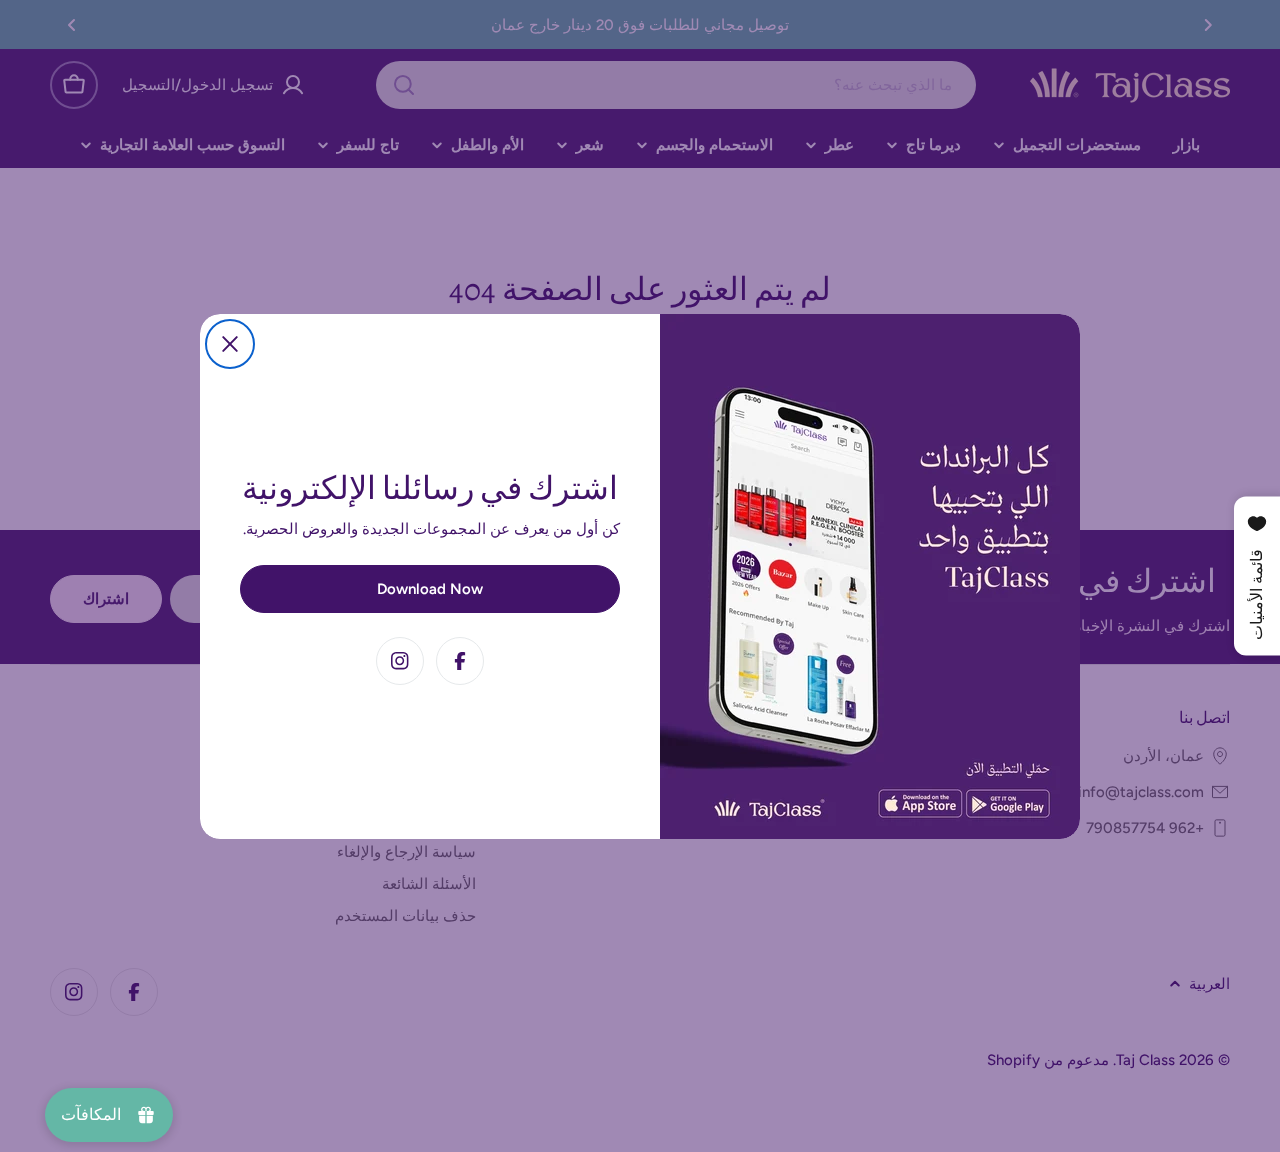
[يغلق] (230, 344)
